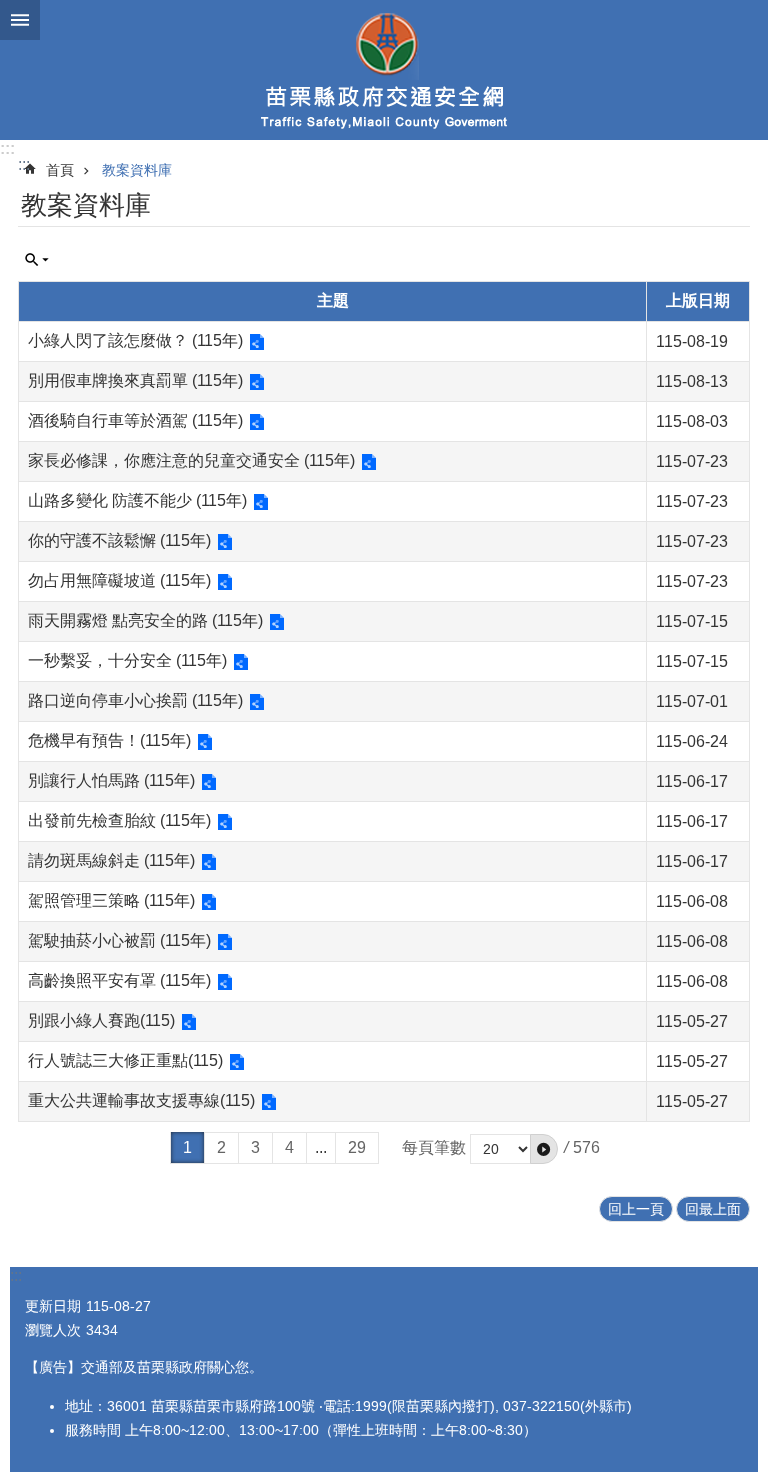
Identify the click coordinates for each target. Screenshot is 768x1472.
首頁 (60, 170)
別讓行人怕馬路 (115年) (111, 780)
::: (7, 148)
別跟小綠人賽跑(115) (101, 1020)
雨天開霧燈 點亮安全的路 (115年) (145, 620)
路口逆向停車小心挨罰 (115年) (135, 700)
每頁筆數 (434, 1147)
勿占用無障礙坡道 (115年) (119, 580)
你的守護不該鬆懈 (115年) (119, 540)
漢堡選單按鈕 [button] (20, 20)
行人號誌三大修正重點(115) (125, 1060)
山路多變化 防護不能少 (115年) (137, 500)
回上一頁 (636, 1209)
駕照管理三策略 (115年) (111, 900)
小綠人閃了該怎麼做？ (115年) (135, 340)
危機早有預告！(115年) (109, 740)
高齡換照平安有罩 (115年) (119, 980)
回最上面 (713, 1209)
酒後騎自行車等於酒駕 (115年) (135, 420)
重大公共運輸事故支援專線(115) (141, 1100)
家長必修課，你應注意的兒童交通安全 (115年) (191, 460)
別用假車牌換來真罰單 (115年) (135, 380)
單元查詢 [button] (37, 260)
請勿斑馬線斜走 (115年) (111, 860)
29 (357, 1147)
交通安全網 (384, 70)
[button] (544, 1149)
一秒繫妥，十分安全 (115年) (127, 660)
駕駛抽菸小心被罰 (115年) (119, 940)
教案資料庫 (137, 170)
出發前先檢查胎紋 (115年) (119, 820)
